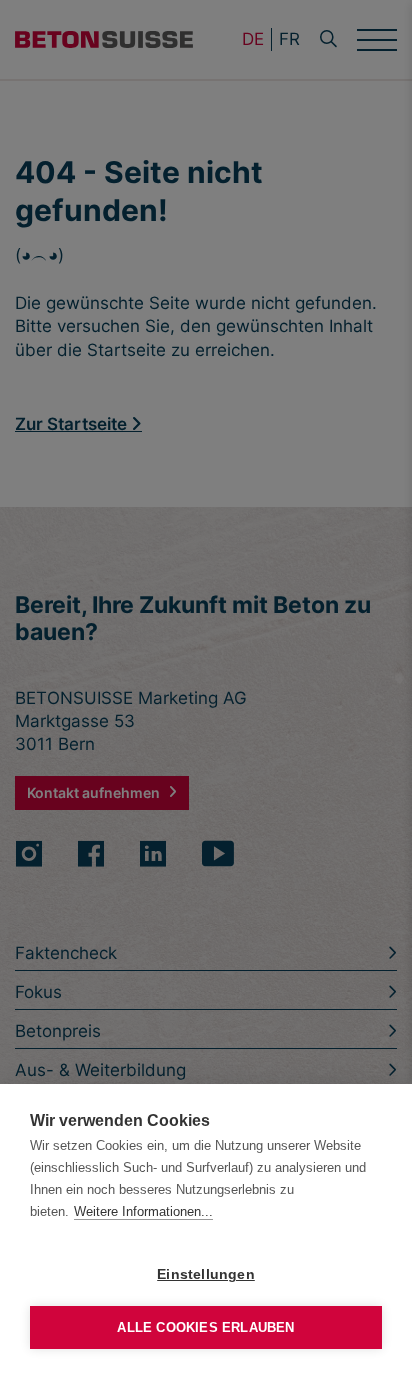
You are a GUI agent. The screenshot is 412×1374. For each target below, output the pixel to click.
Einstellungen (206, 1274)
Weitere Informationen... (143, 1211)
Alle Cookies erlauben (205, 1327)
